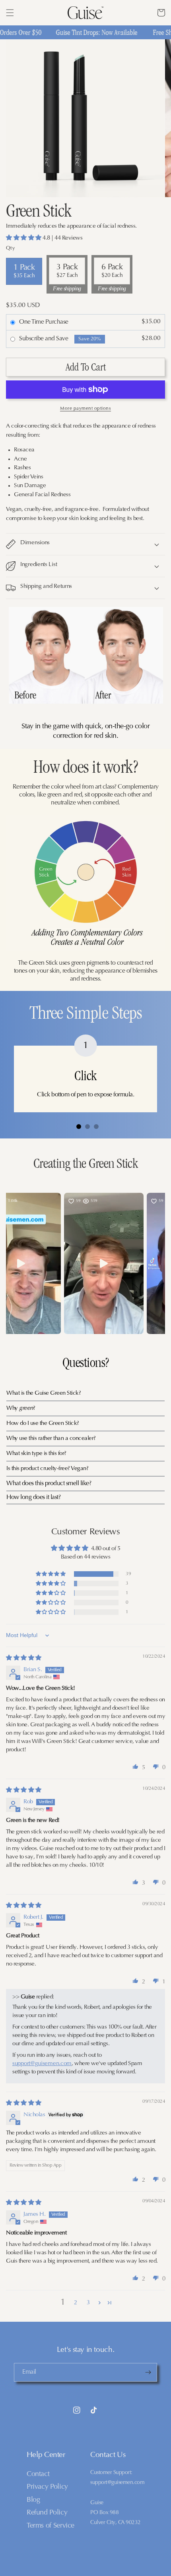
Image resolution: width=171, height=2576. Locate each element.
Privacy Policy (47, 2487)
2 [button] (76, 2303)
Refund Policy (47, 2513)
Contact (38, 2474)
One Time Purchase (44, 322)
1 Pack (24, 271)
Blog (33, 2500)
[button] (10, 13)
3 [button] (88, 2303)
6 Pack (112, 271)
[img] (24, 1658)
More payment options (85, 409)
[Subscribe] (148, 2372)
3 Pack (67, 271)
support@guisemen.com (42, 2064)
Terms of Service (51, 2526)
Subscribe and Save (44, 339)
